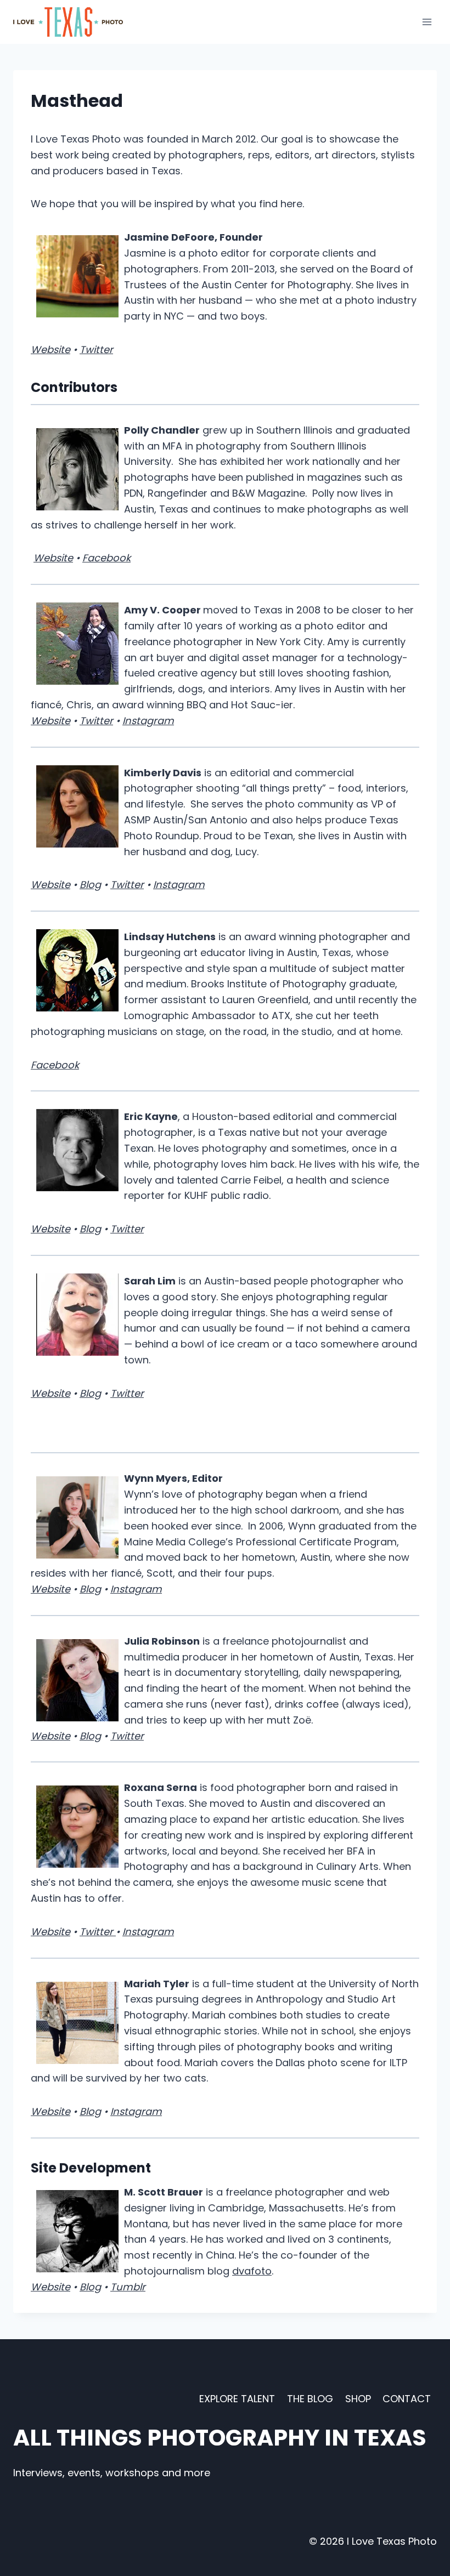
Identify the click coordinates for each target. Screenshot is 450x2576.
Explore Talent (237, 2399)
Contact (407, 2399)
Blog (90, 885)
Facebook (106, 558)
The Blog (310, 2399)
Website (50, 349)
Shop (358, 2399)
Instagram (148, 721)
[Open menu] (427, 22)
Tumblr (128, 2287)
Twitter (96, 349)
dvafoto (252, 2271)
